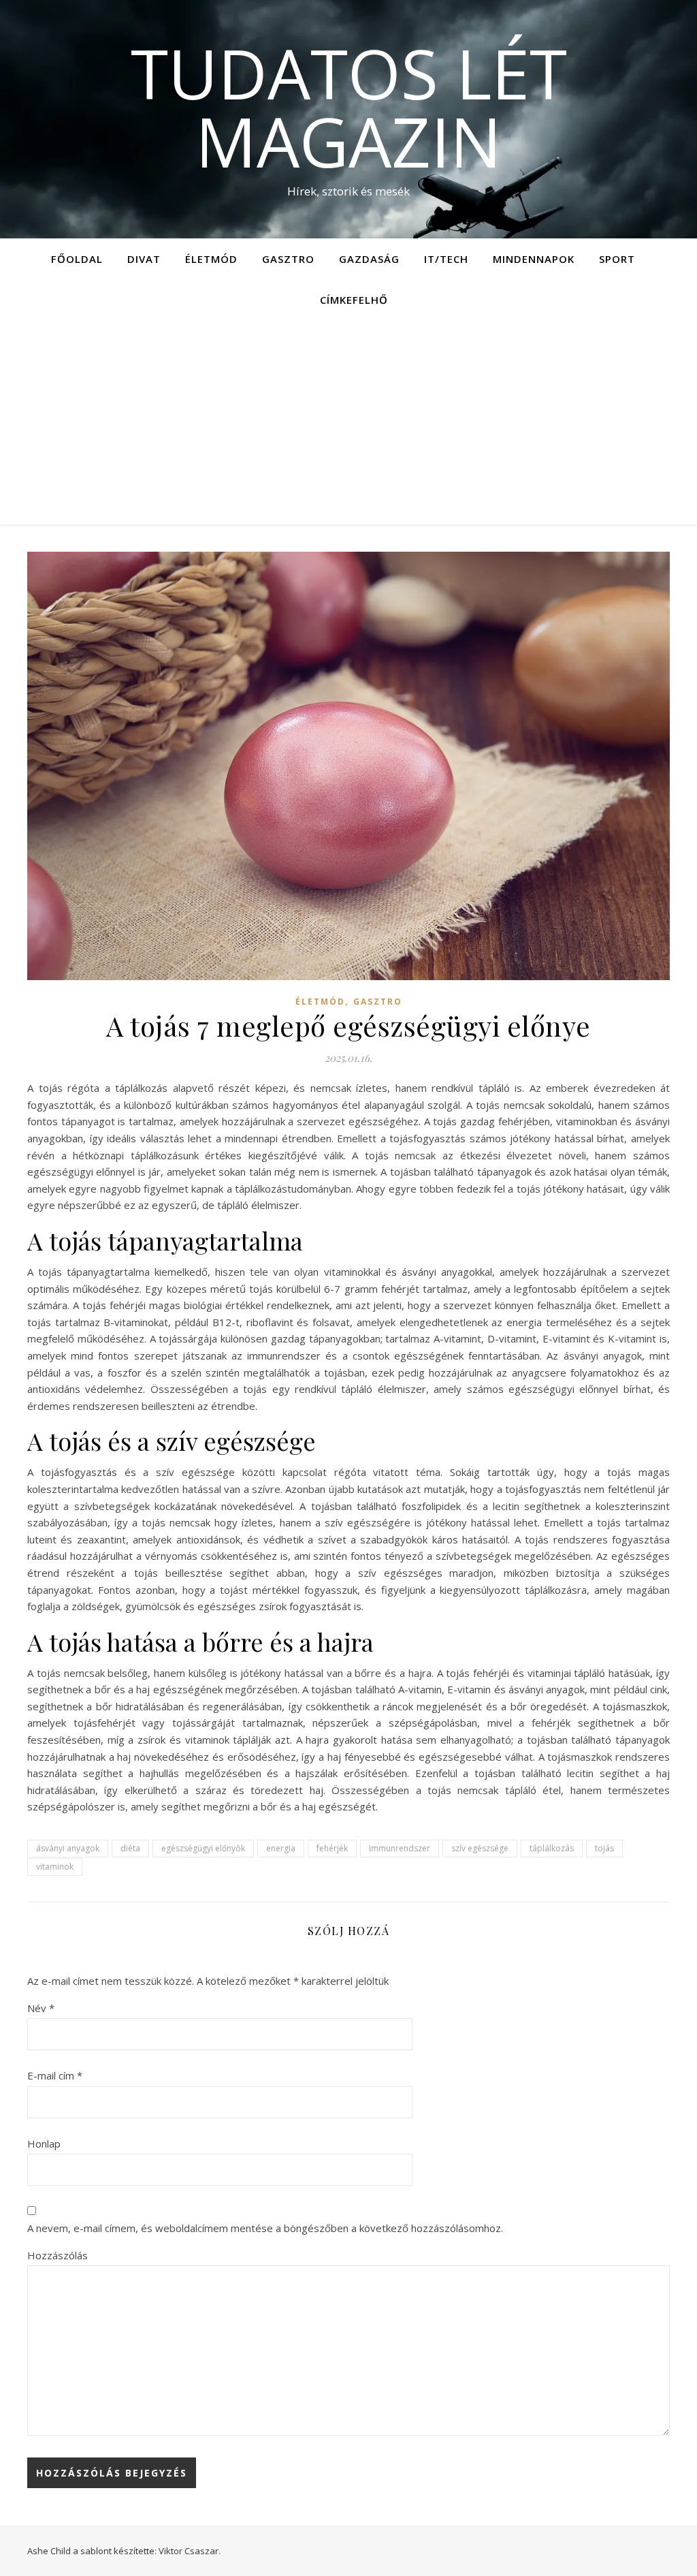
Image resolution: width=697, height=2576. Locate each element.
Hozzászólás (58, 2255)
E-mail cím (55, 2075)
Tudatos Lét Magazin (349, 107)
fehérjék (332, 1848)
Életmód (211, 259)
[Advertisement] (348, 422)
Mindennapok (534, 259)
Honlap (44, 2143)
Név (41, 2008)
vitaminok (55, 1867)
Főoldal (77, 259)
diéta (130, 1848)
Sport (617, 259)
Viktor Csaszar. (190, 2551)
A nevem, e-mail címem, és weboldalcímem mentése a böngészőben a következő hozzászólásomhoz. (265, 2228)
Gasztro (288, 259)
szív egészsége (480, 1848)
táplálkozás (552, 1848)
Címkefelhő (354, 300)
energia (281, 1848)
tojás (604, 1848)
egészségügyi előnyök (203, 1848)
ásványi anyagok (68, 1848)
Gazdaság (369, 259)
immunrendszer (400, 1848)
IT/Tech (446, 259)
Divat (144, 259)
